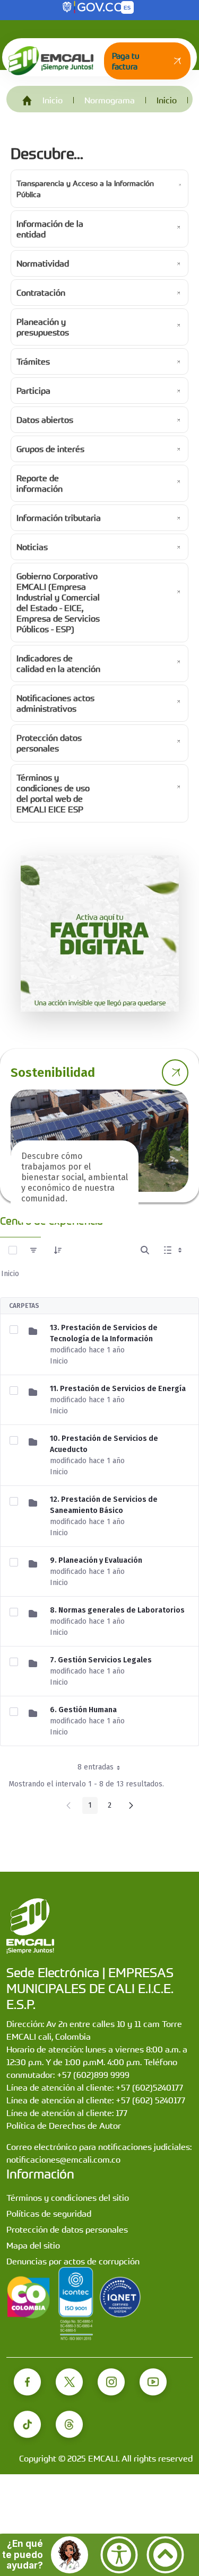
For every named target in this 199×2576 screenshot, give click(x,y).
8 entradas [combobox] (96, 1767)
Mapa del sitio (33, 2245)
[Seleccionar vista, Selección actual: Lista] (174, 1250)
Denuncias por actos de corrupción (73, 2261)
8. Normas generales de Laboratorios (117, 1610)
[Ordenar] (58, 1250)
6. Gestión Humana (83, 1710)
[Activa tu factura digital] (100, 933)
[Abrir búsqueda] (145, 1250)
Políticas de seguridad (49, 2214)
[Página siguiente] (131, 1805)
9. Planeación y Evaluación (96, 1560)
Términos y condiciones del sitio (68, 2198)
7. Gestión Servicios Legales (101, 1660)
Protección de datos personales (67, 2229)
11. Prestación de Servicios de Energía (118, 1389)
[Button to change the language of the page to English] (127, 7)
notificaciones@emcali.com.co (63, 2159)
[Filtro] (33, 1250)
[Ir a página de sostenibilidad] (175, 1073)
